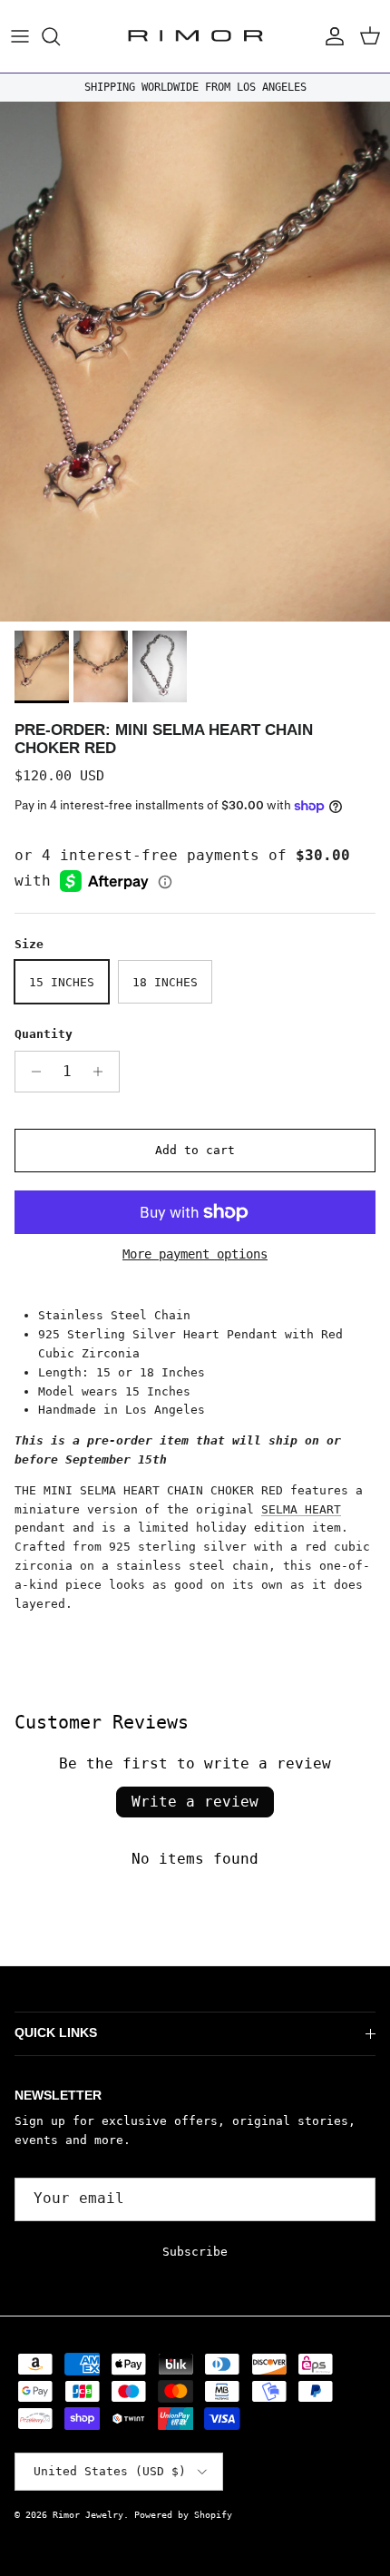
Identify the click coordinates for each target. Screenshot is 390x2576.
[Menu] (20, 36)
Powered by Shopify (183, 2515)
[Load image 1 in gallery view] (195, 362)
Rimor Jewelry (88, 2515)
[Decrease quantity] (31, 1072)
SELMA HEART (301, 1509)
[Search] (60, 36)
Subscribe (195, 2252)
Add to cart (195, 1150)
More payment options (195, 1254)
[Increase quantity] (103, 1072)
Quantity (44, 1034)
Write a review (195, 1802)
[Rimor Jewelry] (195, 36)
